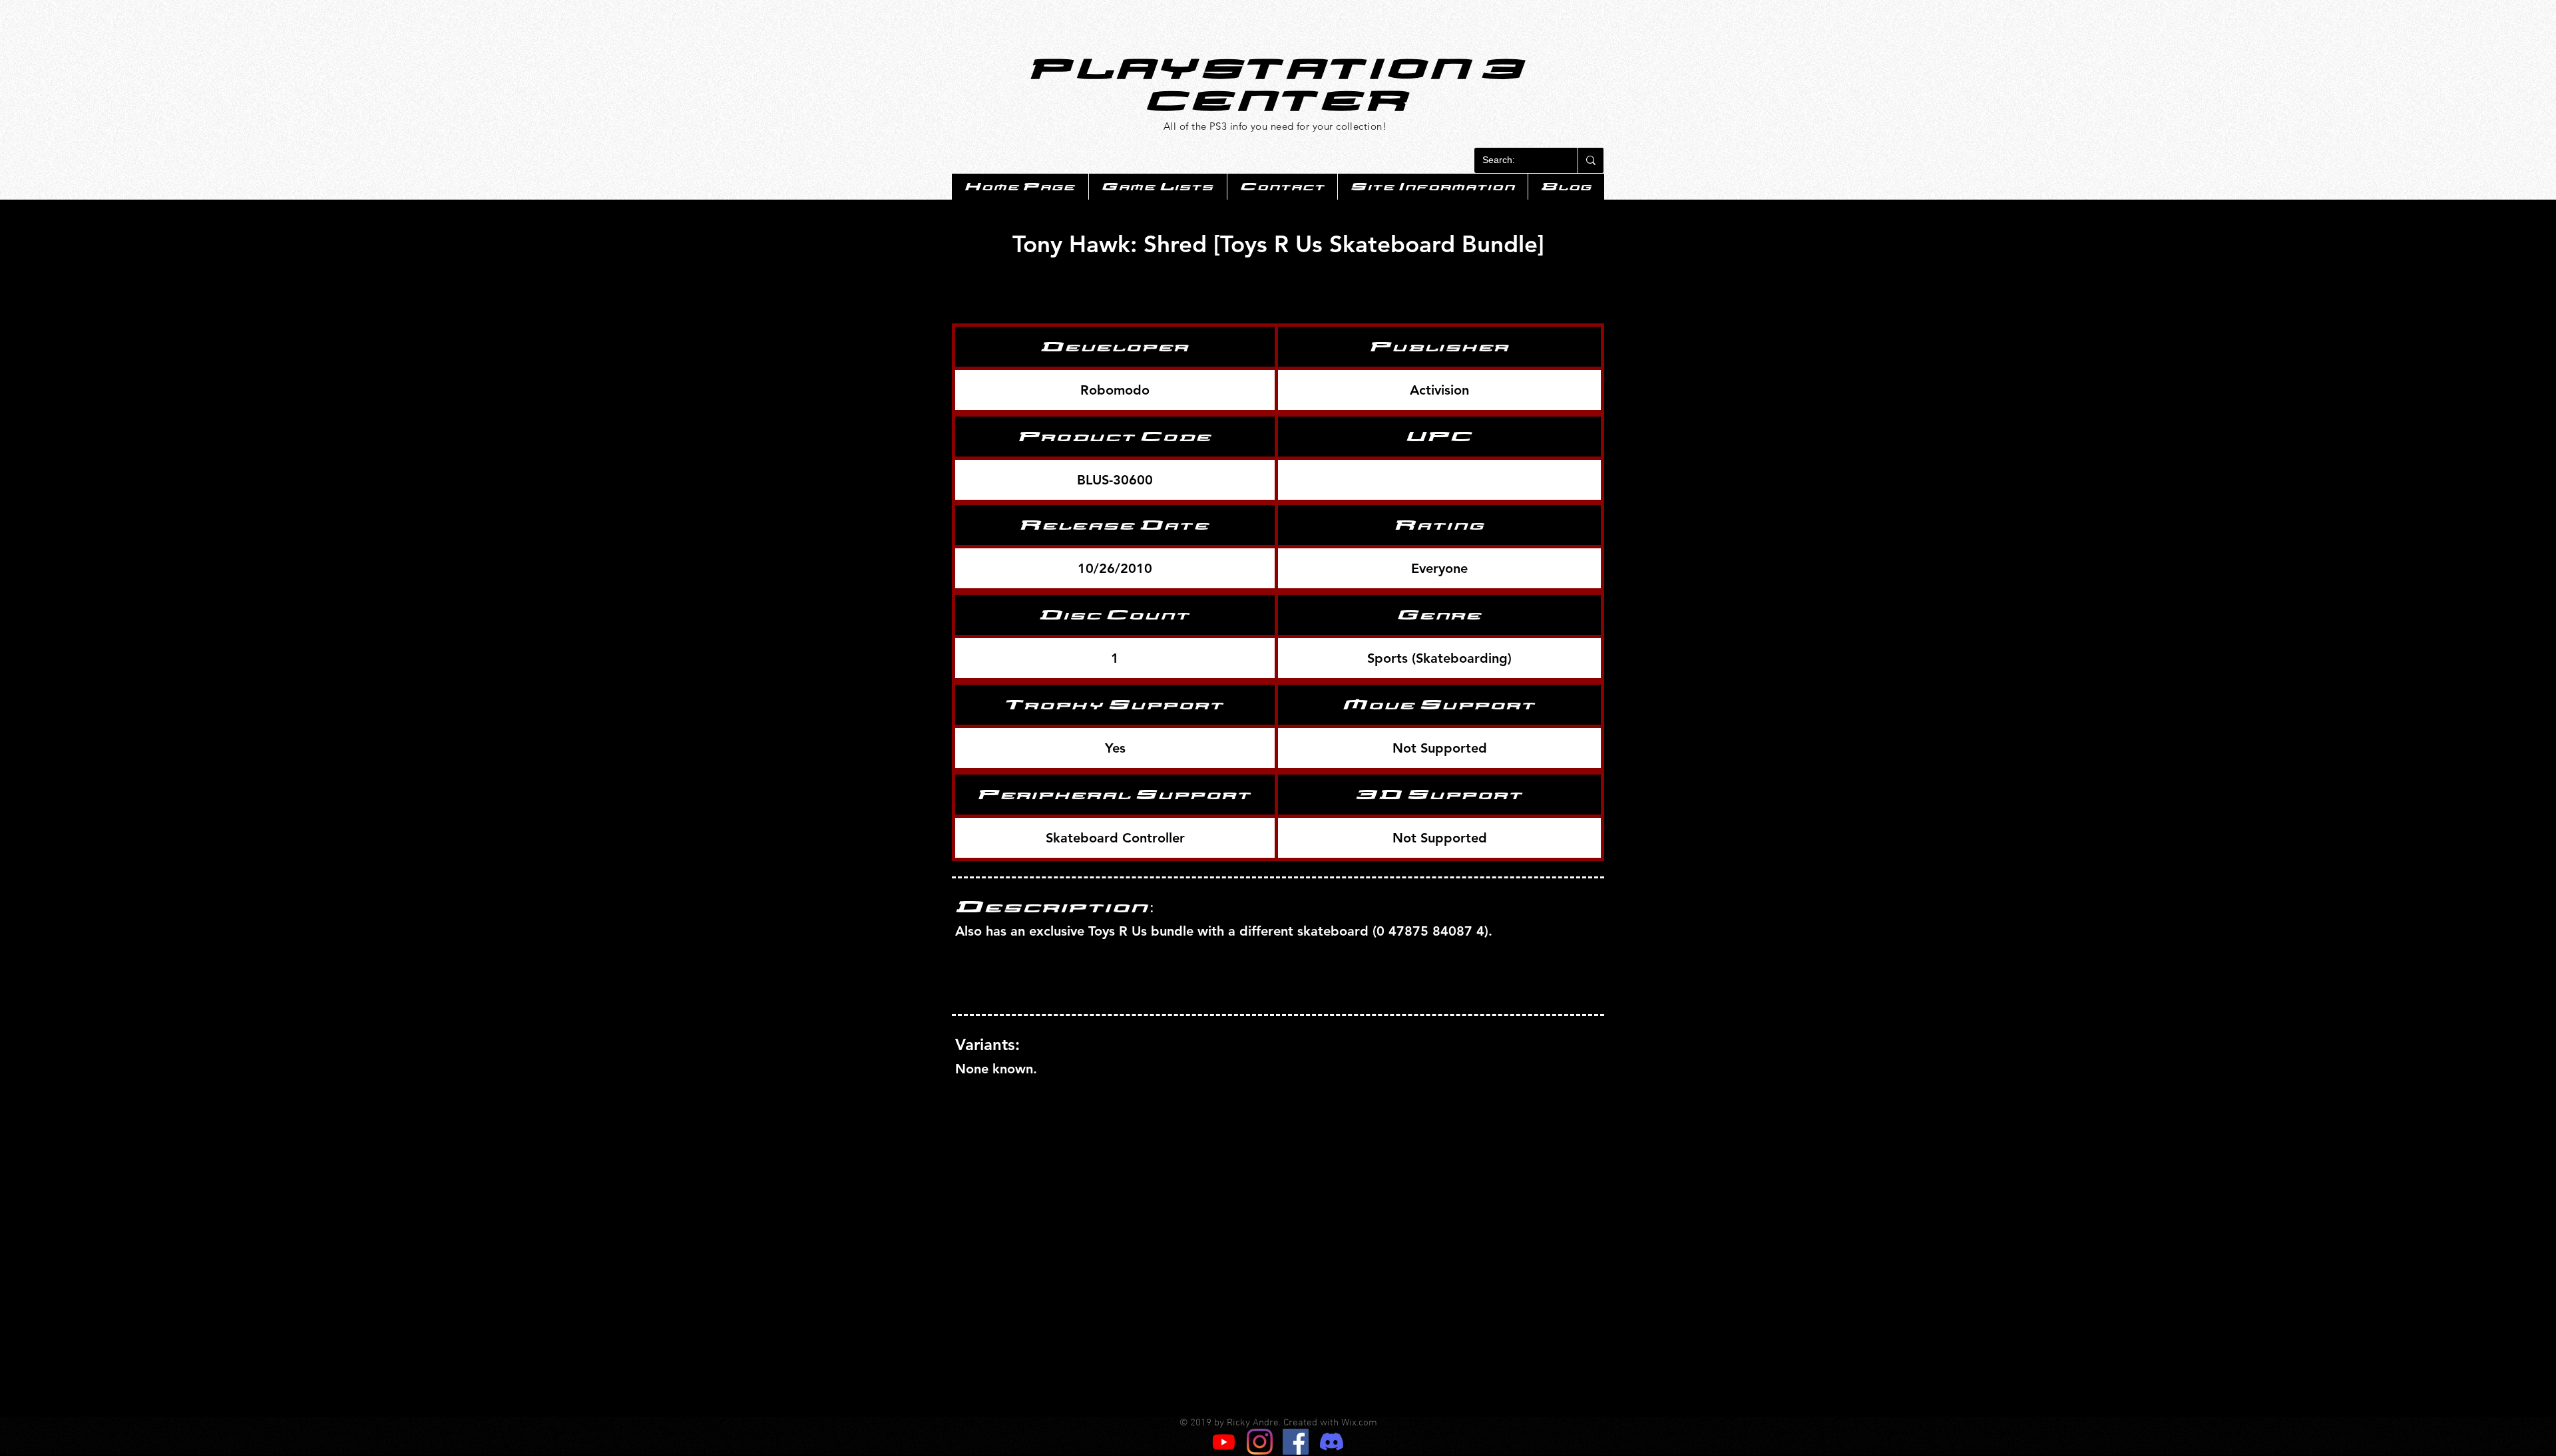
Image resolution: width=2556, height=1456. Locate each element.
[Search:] (1591, 160)
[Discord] (1332, 1442)
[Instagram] (1260, 1442)
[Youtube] (1224, 1442)
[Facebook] (1296, 1442)
